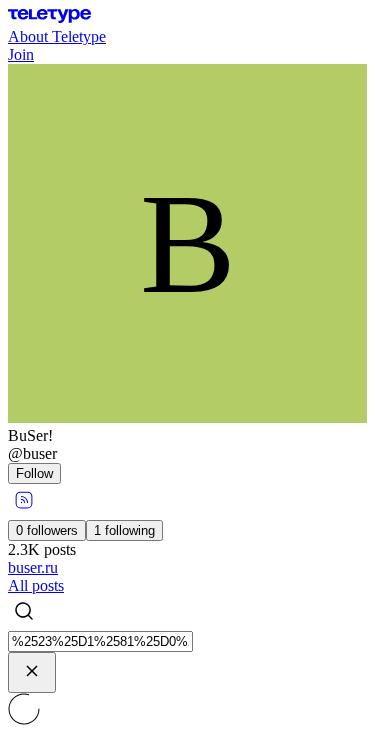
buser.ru (33, 567)
